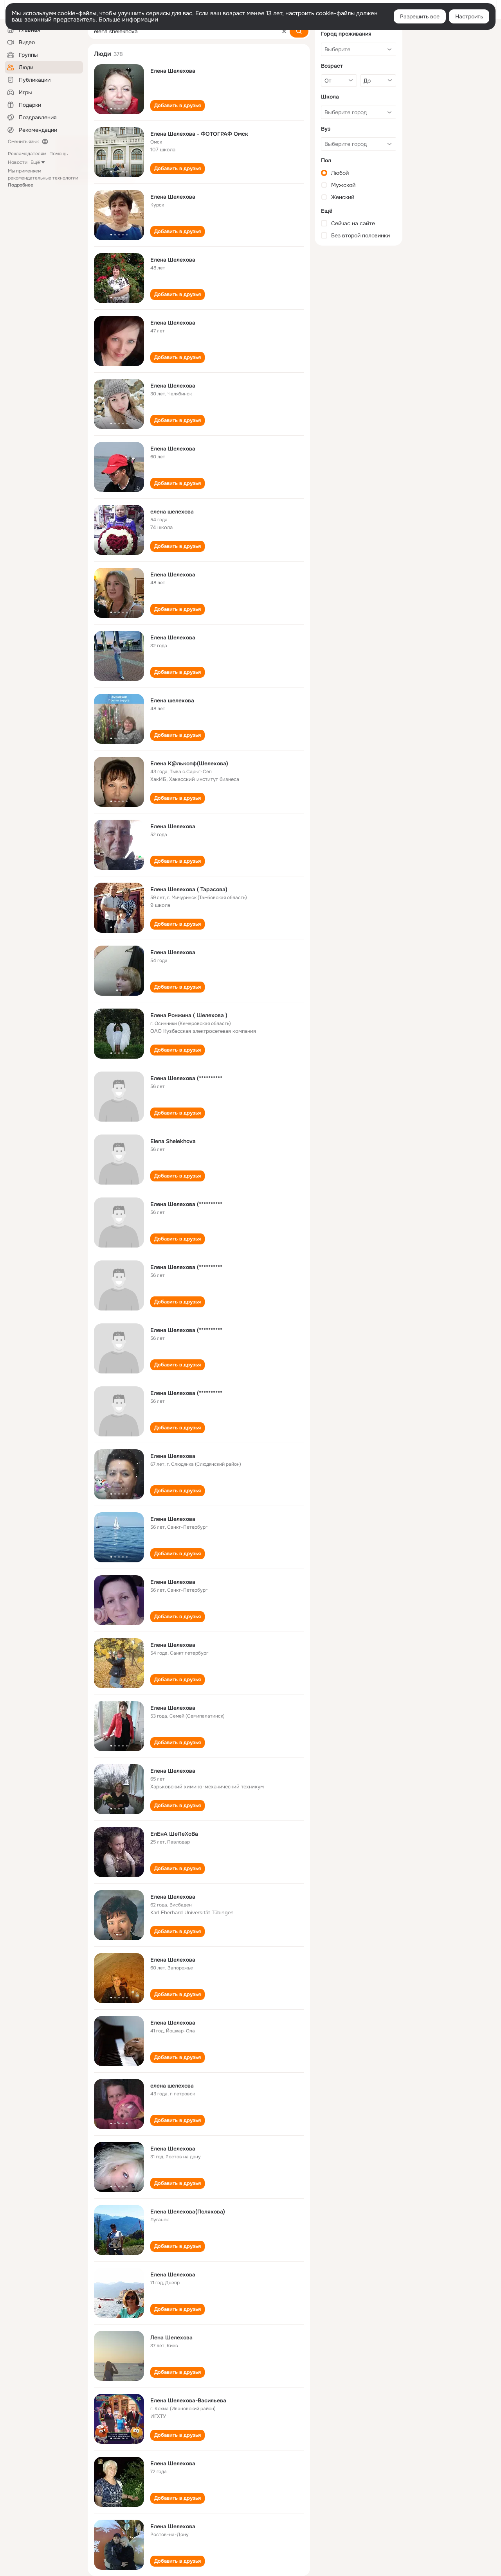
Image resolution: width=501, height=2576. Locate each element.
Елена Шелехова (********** (186, 1078)
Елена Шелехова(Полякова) (188, 2212)
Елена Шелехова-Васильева (188, 2400)
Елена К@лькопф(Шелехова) (189, 763)
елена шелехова (172, 512)
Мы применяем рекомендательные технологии (43, 178)
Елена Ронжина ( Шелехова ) (189, 1015)
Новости (18, 162)
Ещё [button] (35, 162)
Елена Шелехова (173, 71)
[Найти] (299, 31)
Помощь (59, 154)
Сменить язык (23, 142)
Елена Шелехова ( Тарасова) (189, 889)
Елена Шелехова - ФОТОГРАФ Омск (199, 134)
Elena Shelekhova (173, 1141)
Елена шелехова (172, 700)
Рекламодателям (27, 154)
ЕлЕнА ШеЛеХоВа (174, 1834)
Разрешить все (420, 16)
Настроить (469, 16)
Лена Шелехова (171, 2337)
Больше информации (128, 20)
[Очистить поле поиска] (284, 31)
